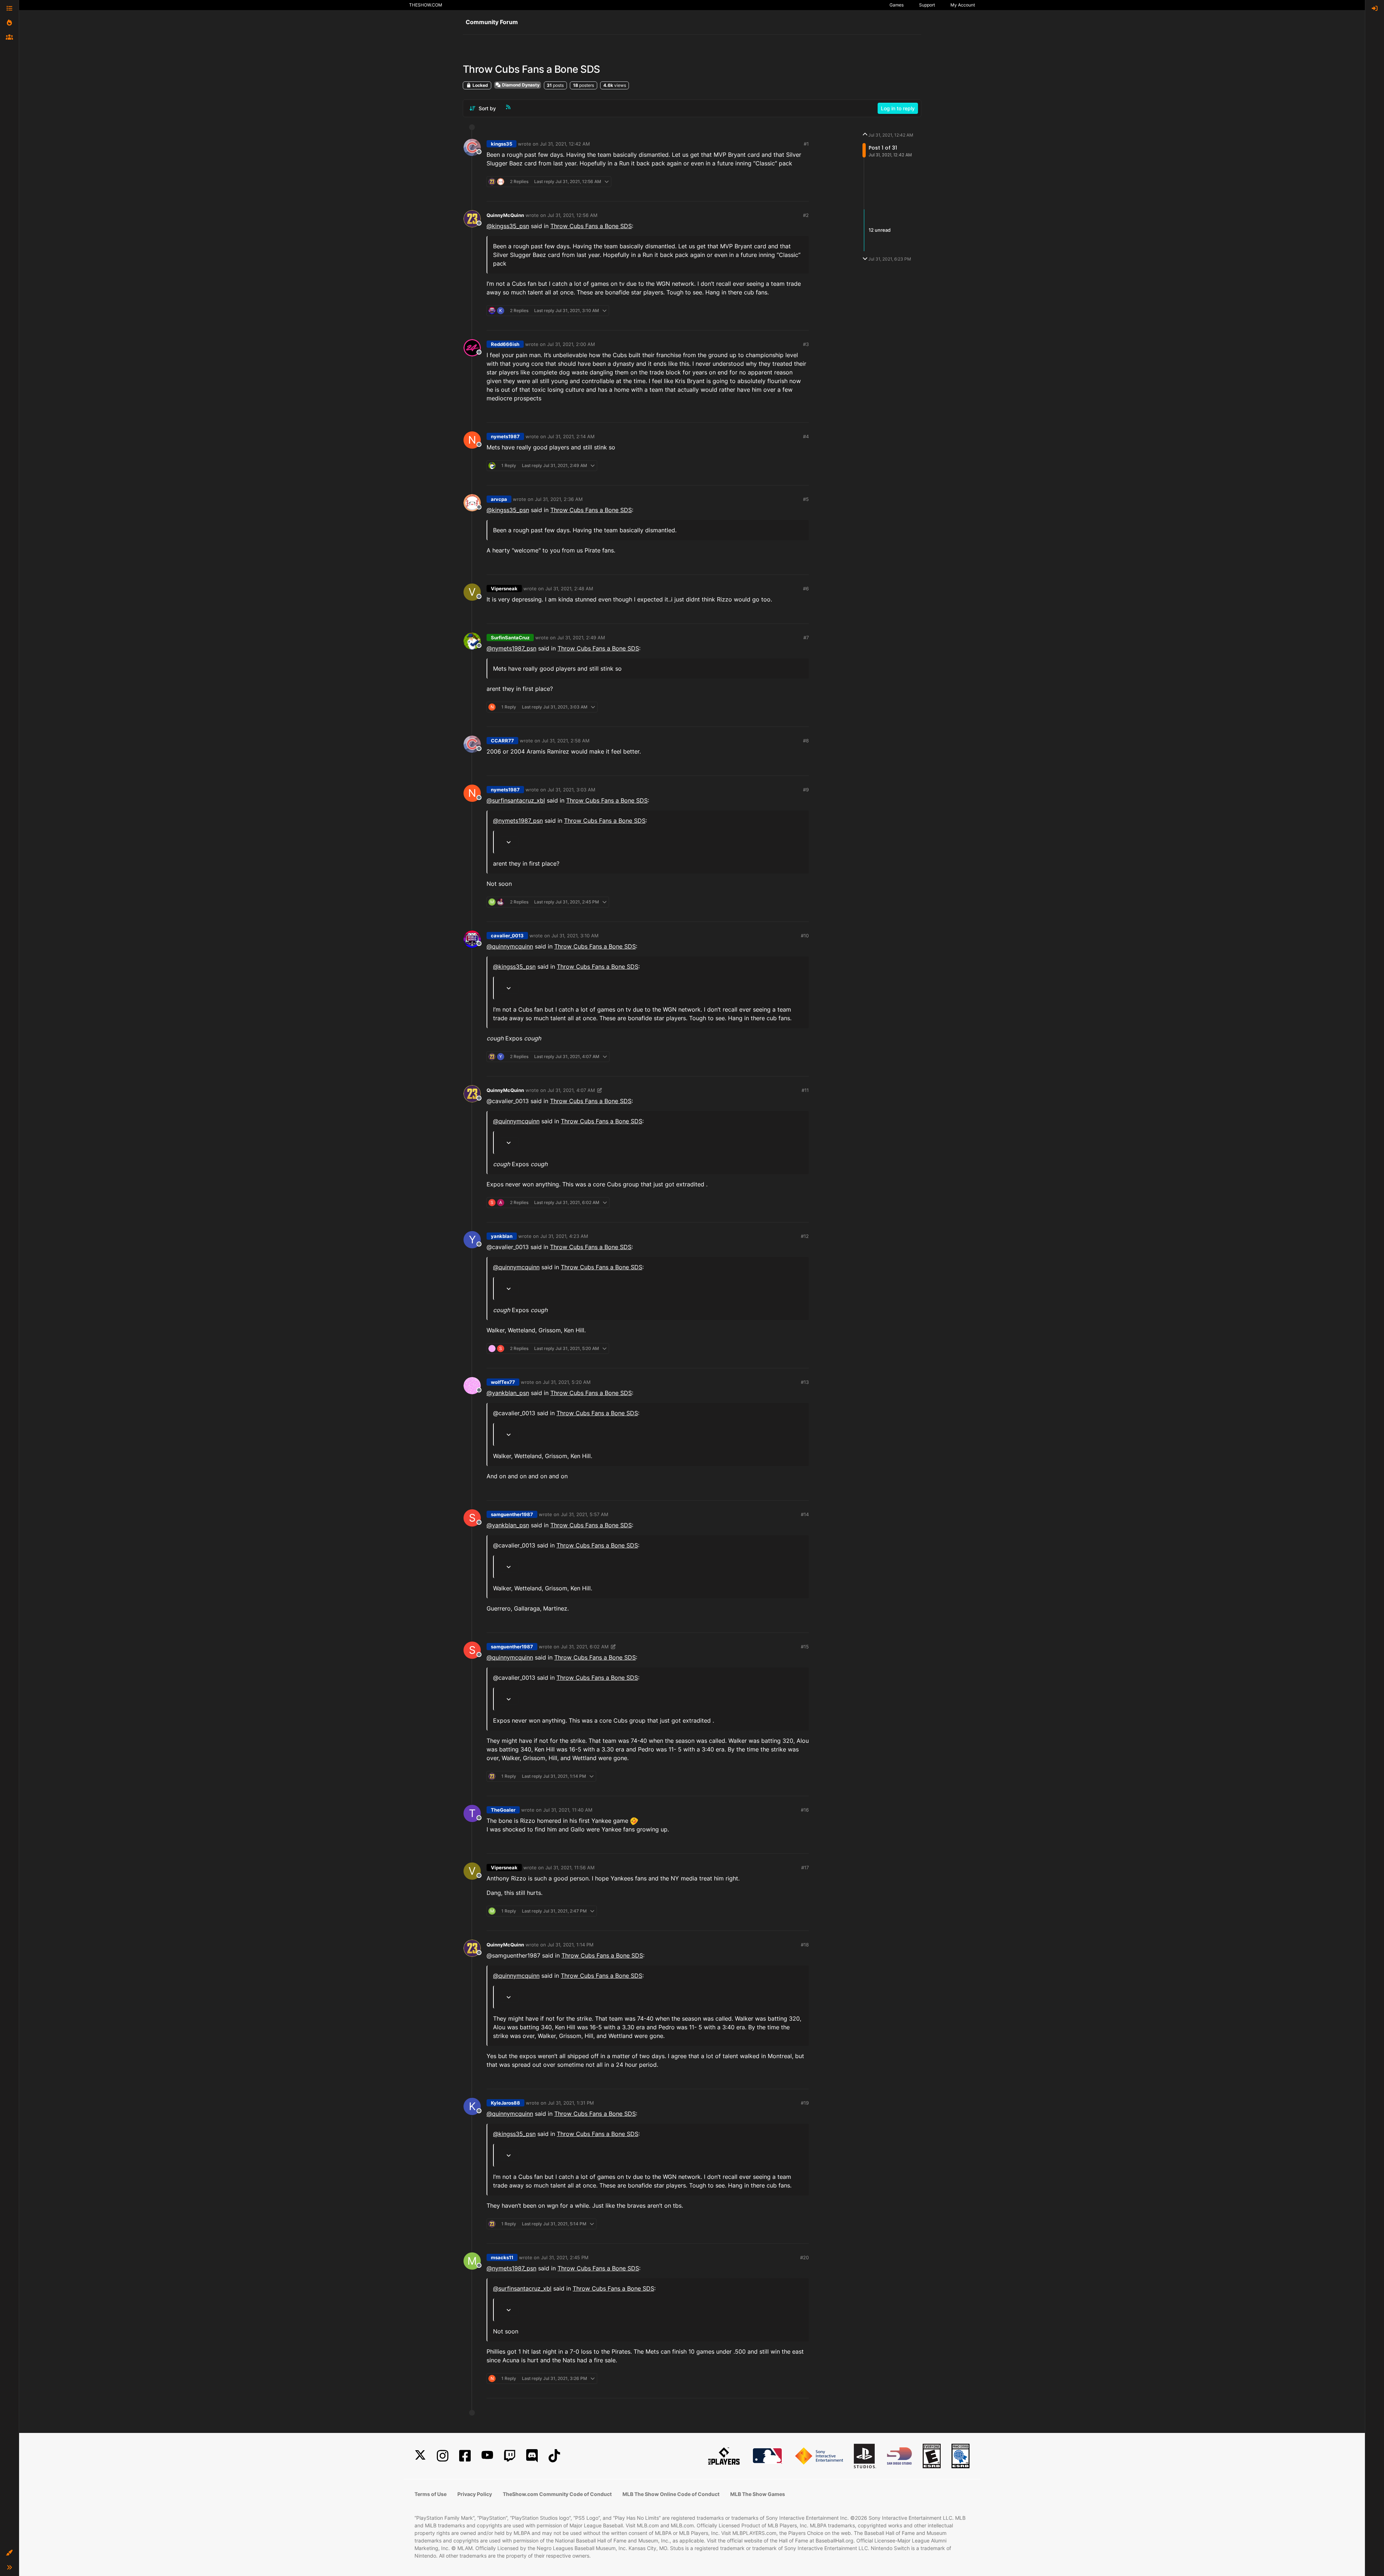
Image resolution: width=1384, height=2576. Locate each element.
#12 (805, 1236)
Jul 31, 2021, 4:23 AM (564, 1236)
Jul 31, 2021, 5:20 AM (567, 1382)
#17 (805, 1867)
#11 (805, 1090)
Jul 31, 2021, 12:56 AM (573, 215)
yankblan (502, 1236)
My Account (963, 5)
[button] (9, 2553)
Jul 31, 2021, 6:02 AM (585, 1647)
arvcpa (499, 499)
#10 (805, 936)
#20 (804, 2257)
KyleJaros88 (505, 2103)
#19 (805, 2103)
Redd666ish (505, 344)
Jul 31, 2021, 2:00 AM (571, 344)
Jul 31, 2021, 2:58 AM (566, 741)
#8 (806, 741)
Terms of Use (431, 2494)
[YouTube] (487, 2456)
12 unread (880, 230)
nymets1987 (505, 436)
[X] (420, 2456)
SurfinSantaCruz (510, 638)
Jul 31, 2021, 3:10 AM (575, 936)
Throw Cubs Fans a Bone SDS (591, 226)
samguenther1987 (512, 1514)
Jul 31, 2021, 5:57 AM (585, 1514)
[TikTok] (554, 2456)
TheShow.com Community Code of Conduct (557, 2494)
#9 (806, 790)
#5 (806, 499)
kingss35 (502, 144)
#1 (806, 144)
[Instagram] (443, 2456)
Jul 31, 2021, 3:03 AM (571, 790)
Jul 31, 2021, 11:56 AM (570, 1867)
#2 (806, 215)
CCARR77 (502, 741)
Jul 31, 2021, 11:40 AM (568, 1810)
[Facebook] (465, 2456)
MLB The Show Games (758, 2494)
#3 (806, 344)
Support (927, 5)
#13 (805, 1382)
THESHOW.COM (426, 5)
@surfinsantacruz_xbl (516, 800)
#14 (805, 1514)
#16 (805, 1810)
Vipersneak (504, 589)
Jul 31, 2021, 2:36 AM (559, 499)
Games (897, 5)
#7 (806, 638)
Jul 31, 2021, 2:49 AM (581, 638)
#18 (805, 1945)
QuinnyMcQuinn (505, 215)
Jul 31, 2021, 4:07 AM (571, 1090)
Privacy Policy (475, 2494)
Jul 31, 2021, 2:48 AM (569, 589)
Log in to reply (898, 108)
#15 (805, 1647)
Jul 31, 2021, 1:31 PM (571, 2103)
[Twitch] (510, 2456)
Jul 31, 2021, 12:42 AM (565, 144)
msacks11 (502, 2257)
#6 (806, 589)
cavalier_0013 (507, 936)
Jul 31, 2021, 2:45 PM (565, 2257)
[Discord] (532, 2456)
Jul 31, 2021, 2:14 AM (571, 436)
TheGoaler (503, 1810)
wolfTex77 (503, 1382)
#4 (806, 436)
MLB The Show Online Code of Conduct (671, 2494)
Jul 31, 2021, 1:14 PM (571, 1945)
